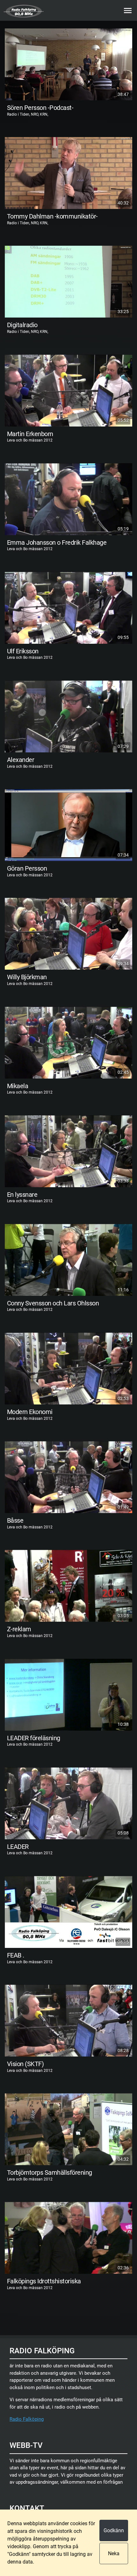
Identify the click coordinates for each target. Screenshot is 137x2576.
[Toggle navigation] (128, 11)
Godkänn (114, 2530)
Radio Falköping (27, 2419)
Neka (114, 2553)
